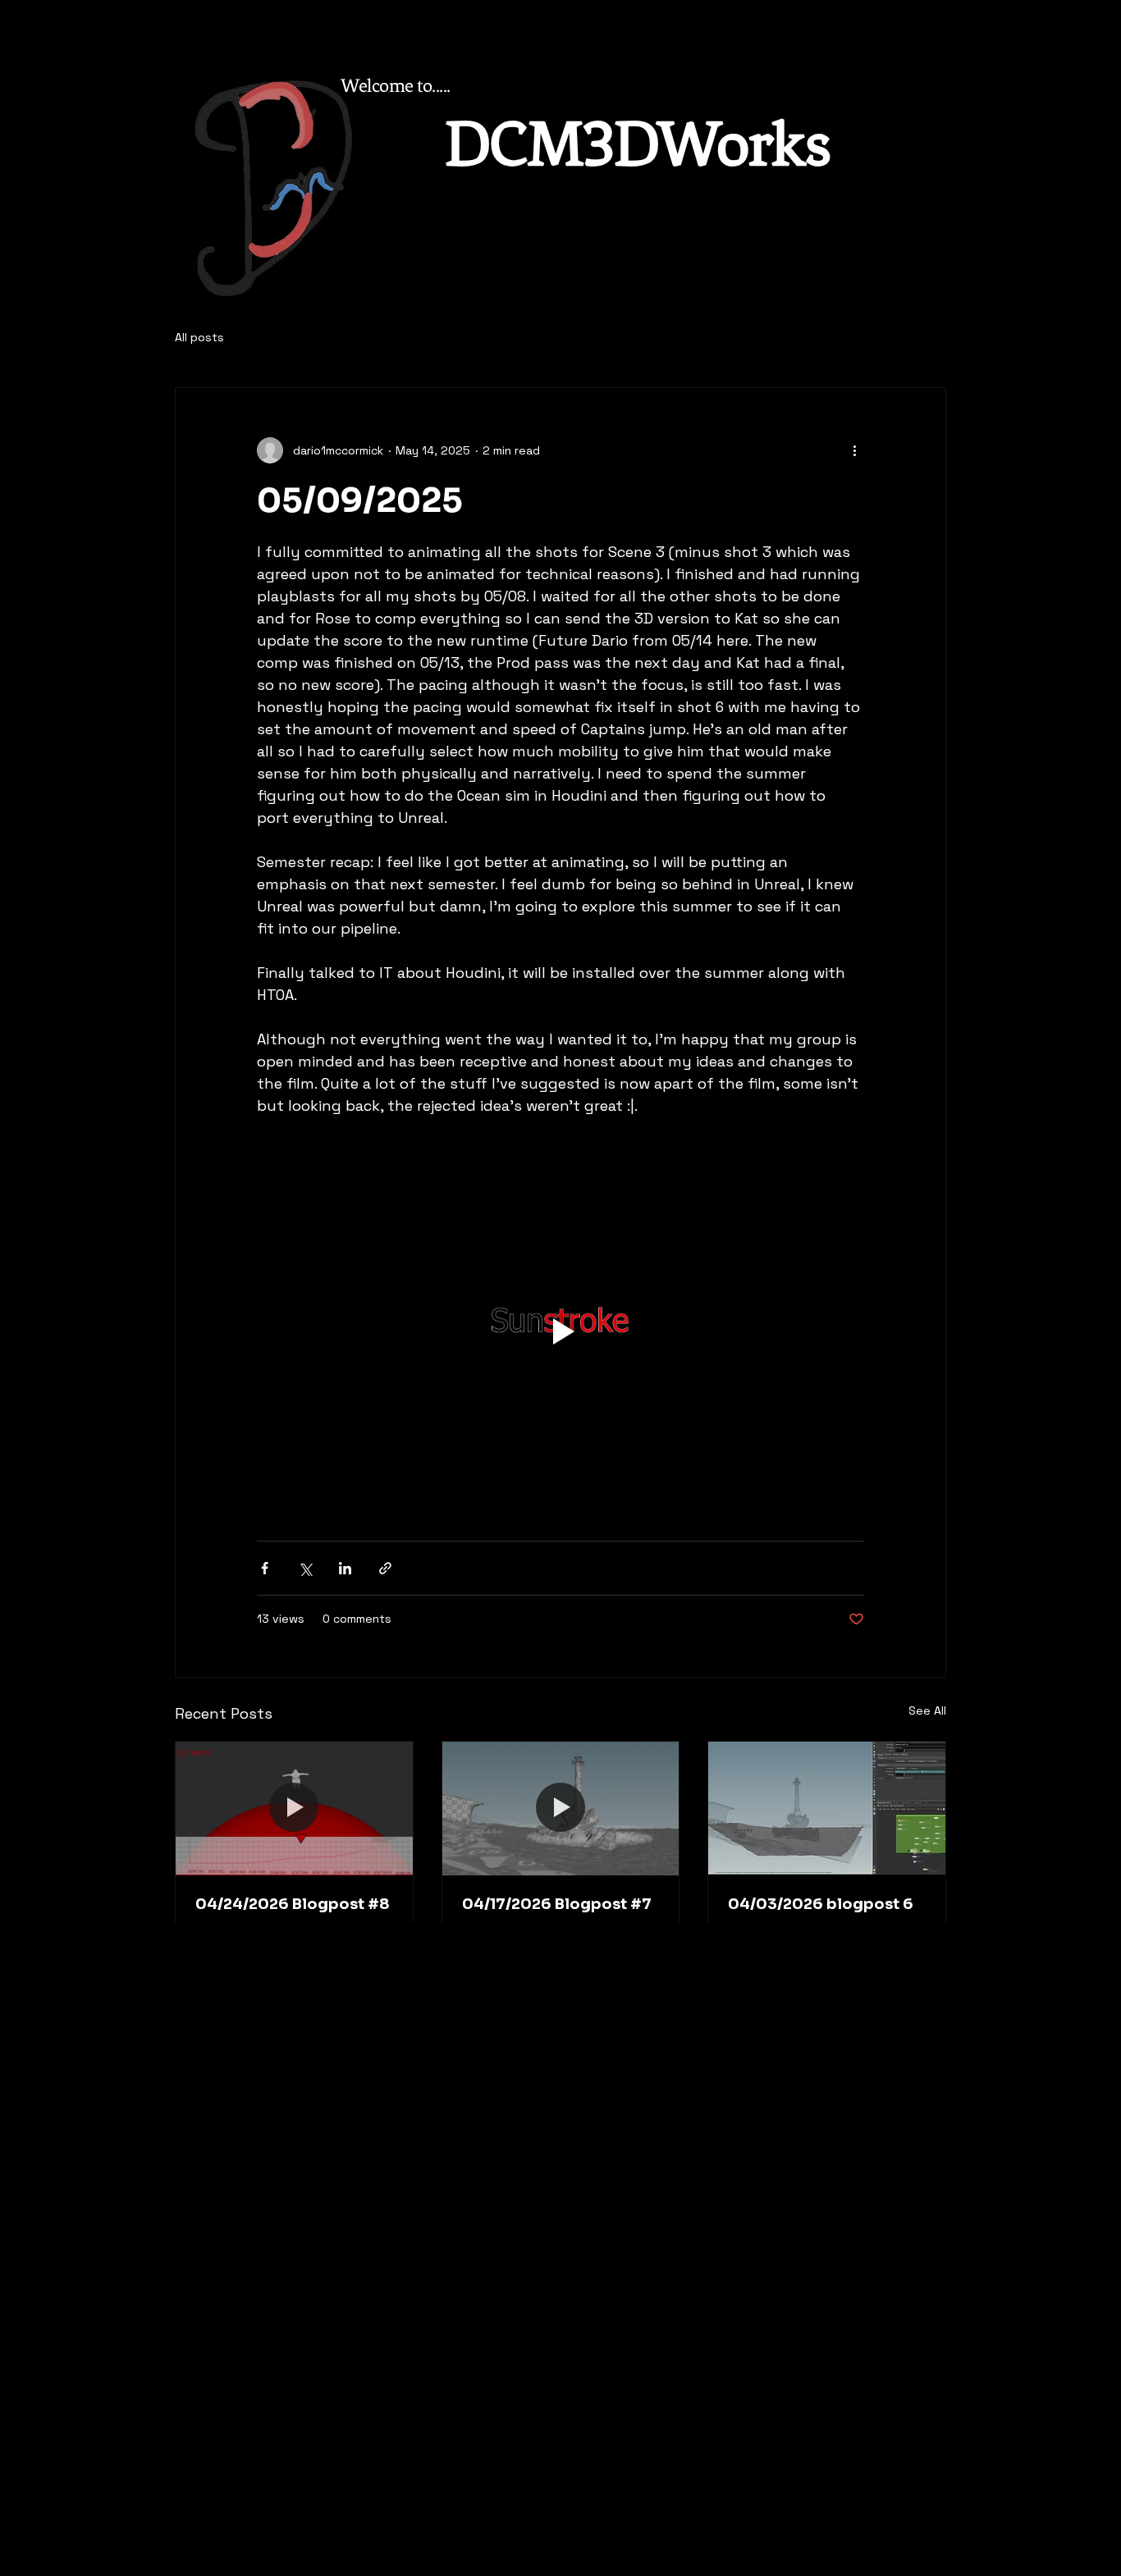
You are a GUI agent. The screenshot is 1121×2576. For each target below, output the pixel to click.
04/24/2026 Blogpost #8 (293, 1904)
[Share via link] (385, 1568)
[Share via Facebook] (265, 1568)
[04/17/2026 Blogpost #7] (561, 1808)
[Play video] (560, 1331)
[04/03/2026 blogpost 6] (827, 1808)
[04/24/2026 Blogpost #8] (294, 1808)
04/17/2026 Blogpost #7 (557, 1904)
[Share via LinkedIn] (345, 1568)
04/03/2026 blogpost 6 (821, 1904)
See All (927, 1710)
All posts (199, 337)
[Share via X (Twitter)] (305, 1568)
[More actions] (854, 450)
